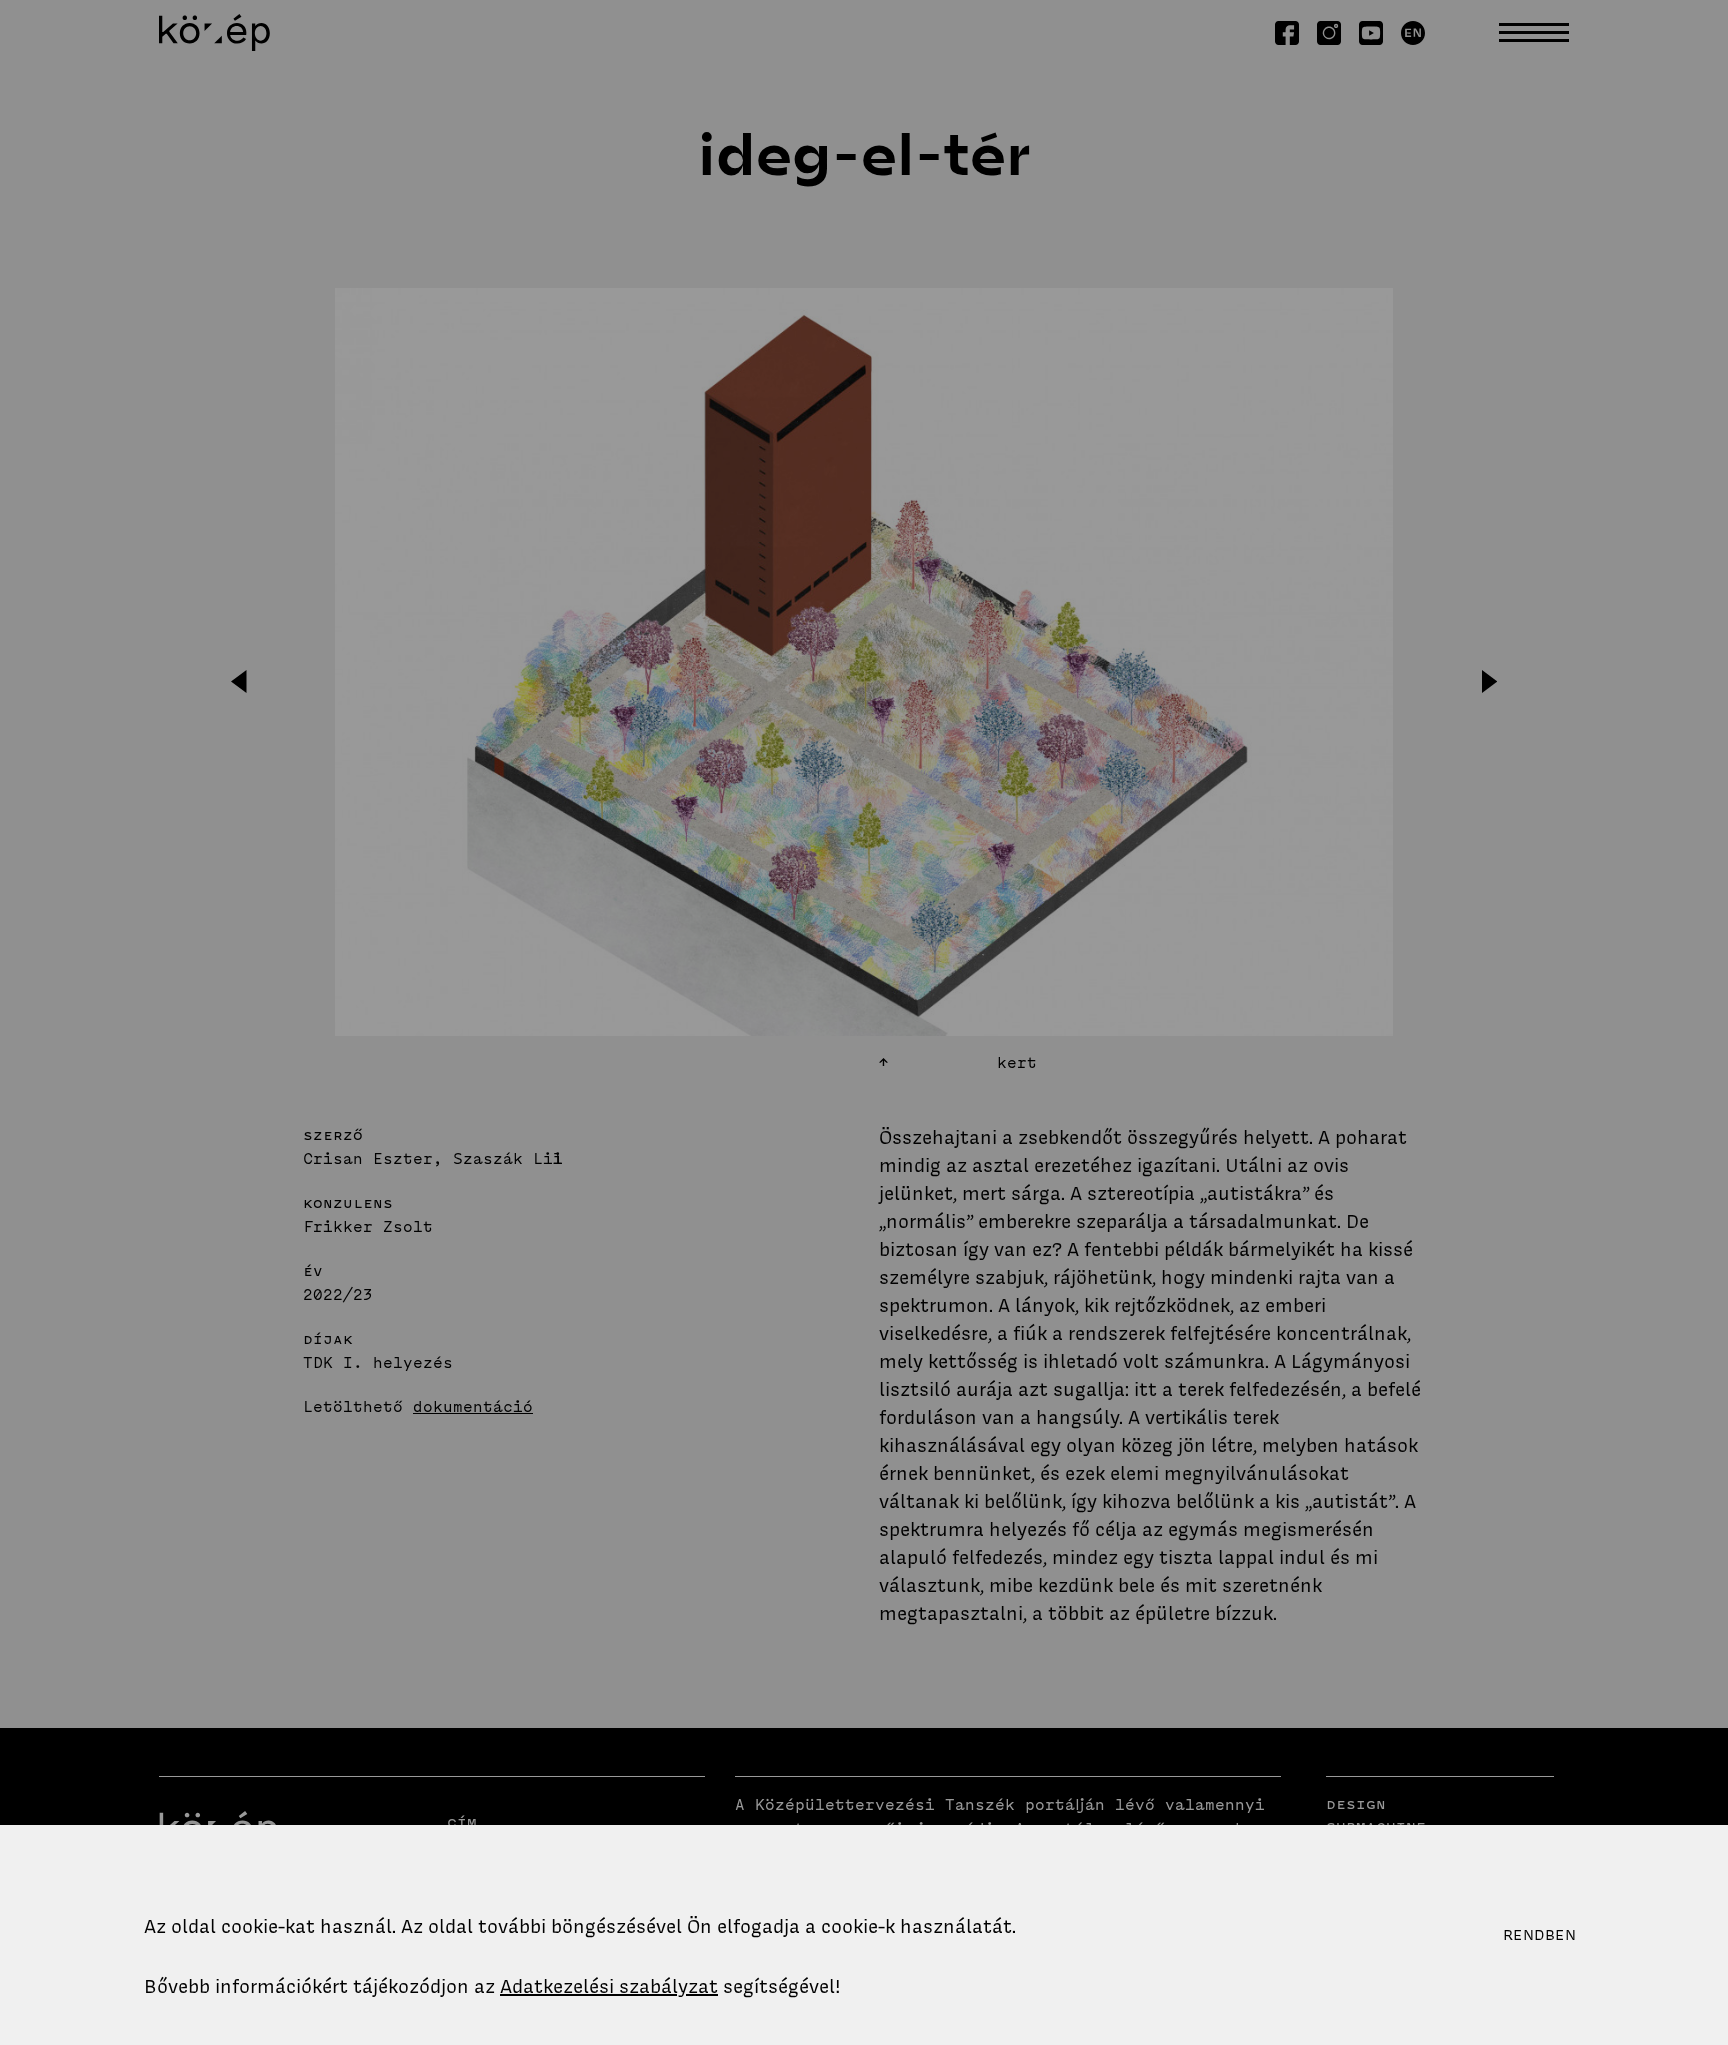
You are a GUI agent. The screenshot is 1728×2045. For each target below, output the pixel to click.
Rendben (1539, 1935)
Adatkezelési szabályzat (609, 1986)
